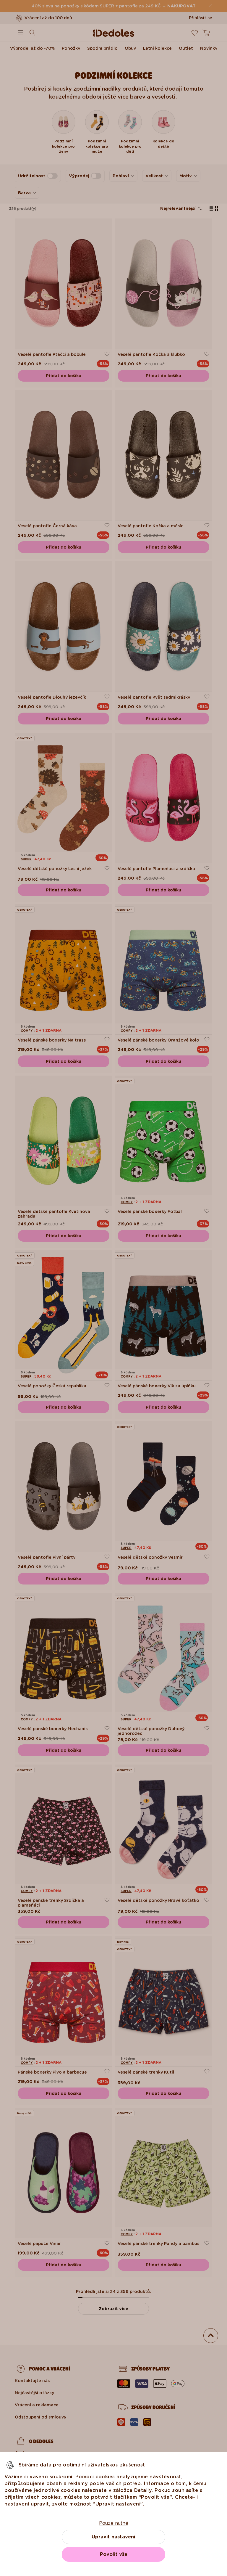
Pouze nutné (114, 2523)
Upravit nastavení (113, 2537)
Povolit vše (114, 2554)
